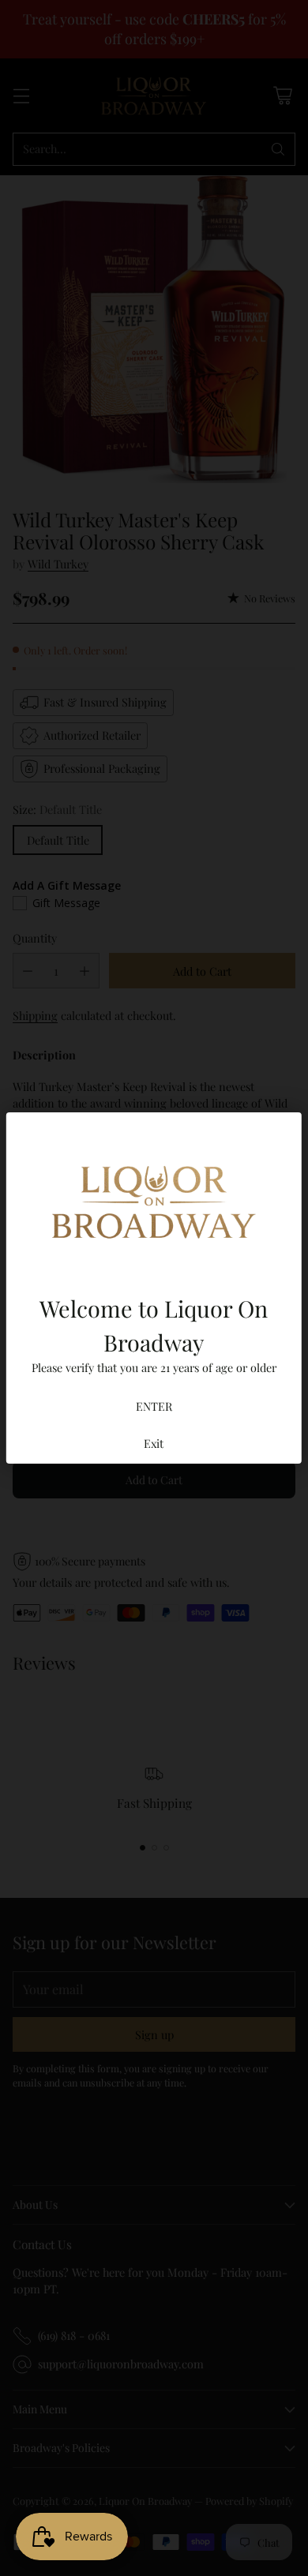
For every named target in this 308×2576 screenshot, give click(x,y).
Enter (154, 1406)
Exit (154, 1443)
